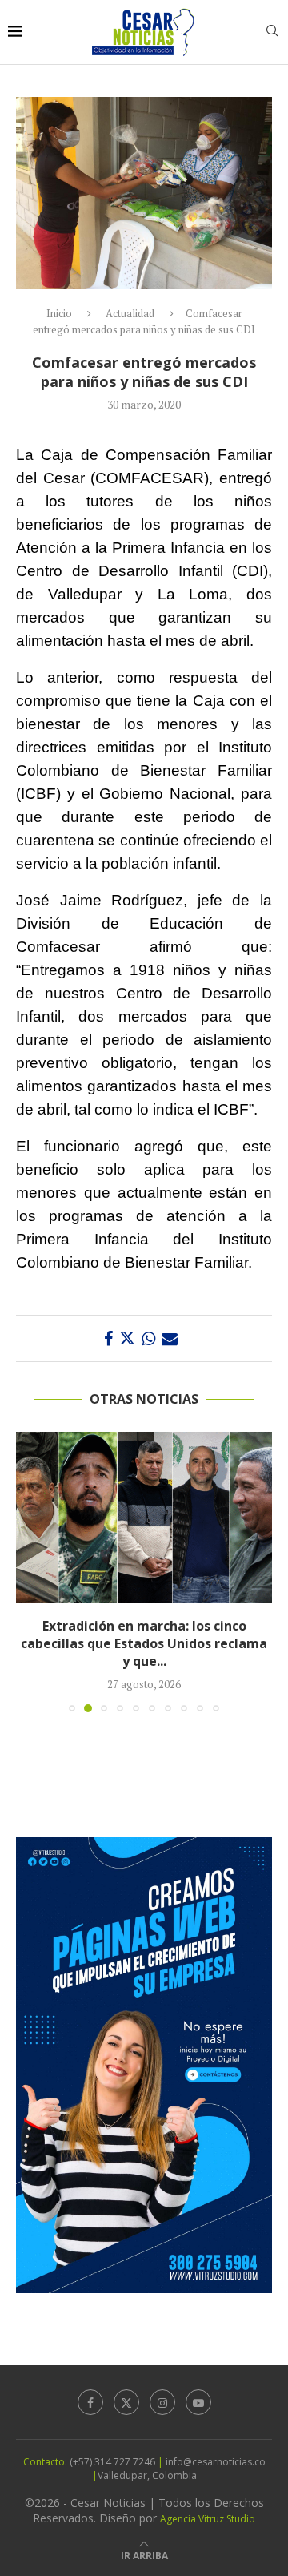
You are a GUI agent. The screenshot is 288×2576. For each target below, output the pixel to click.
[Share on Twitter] (127, 1338)
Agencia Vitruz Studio (208, 2519)
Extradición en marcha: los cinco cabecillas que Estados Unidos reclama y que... (144, 1644)
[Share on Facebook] (108, 1338)
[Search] (272, 32)
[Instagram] (162, 2402)
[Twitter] (126, 2402)
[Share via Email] (170, 1338)
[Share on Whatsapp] (148, 1338)
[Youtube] (198, 2402)
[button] (30, 1571)
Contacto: (46, 2462)
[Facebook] (90, 2402)
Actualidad (130, 313)
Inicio (59, 313)
